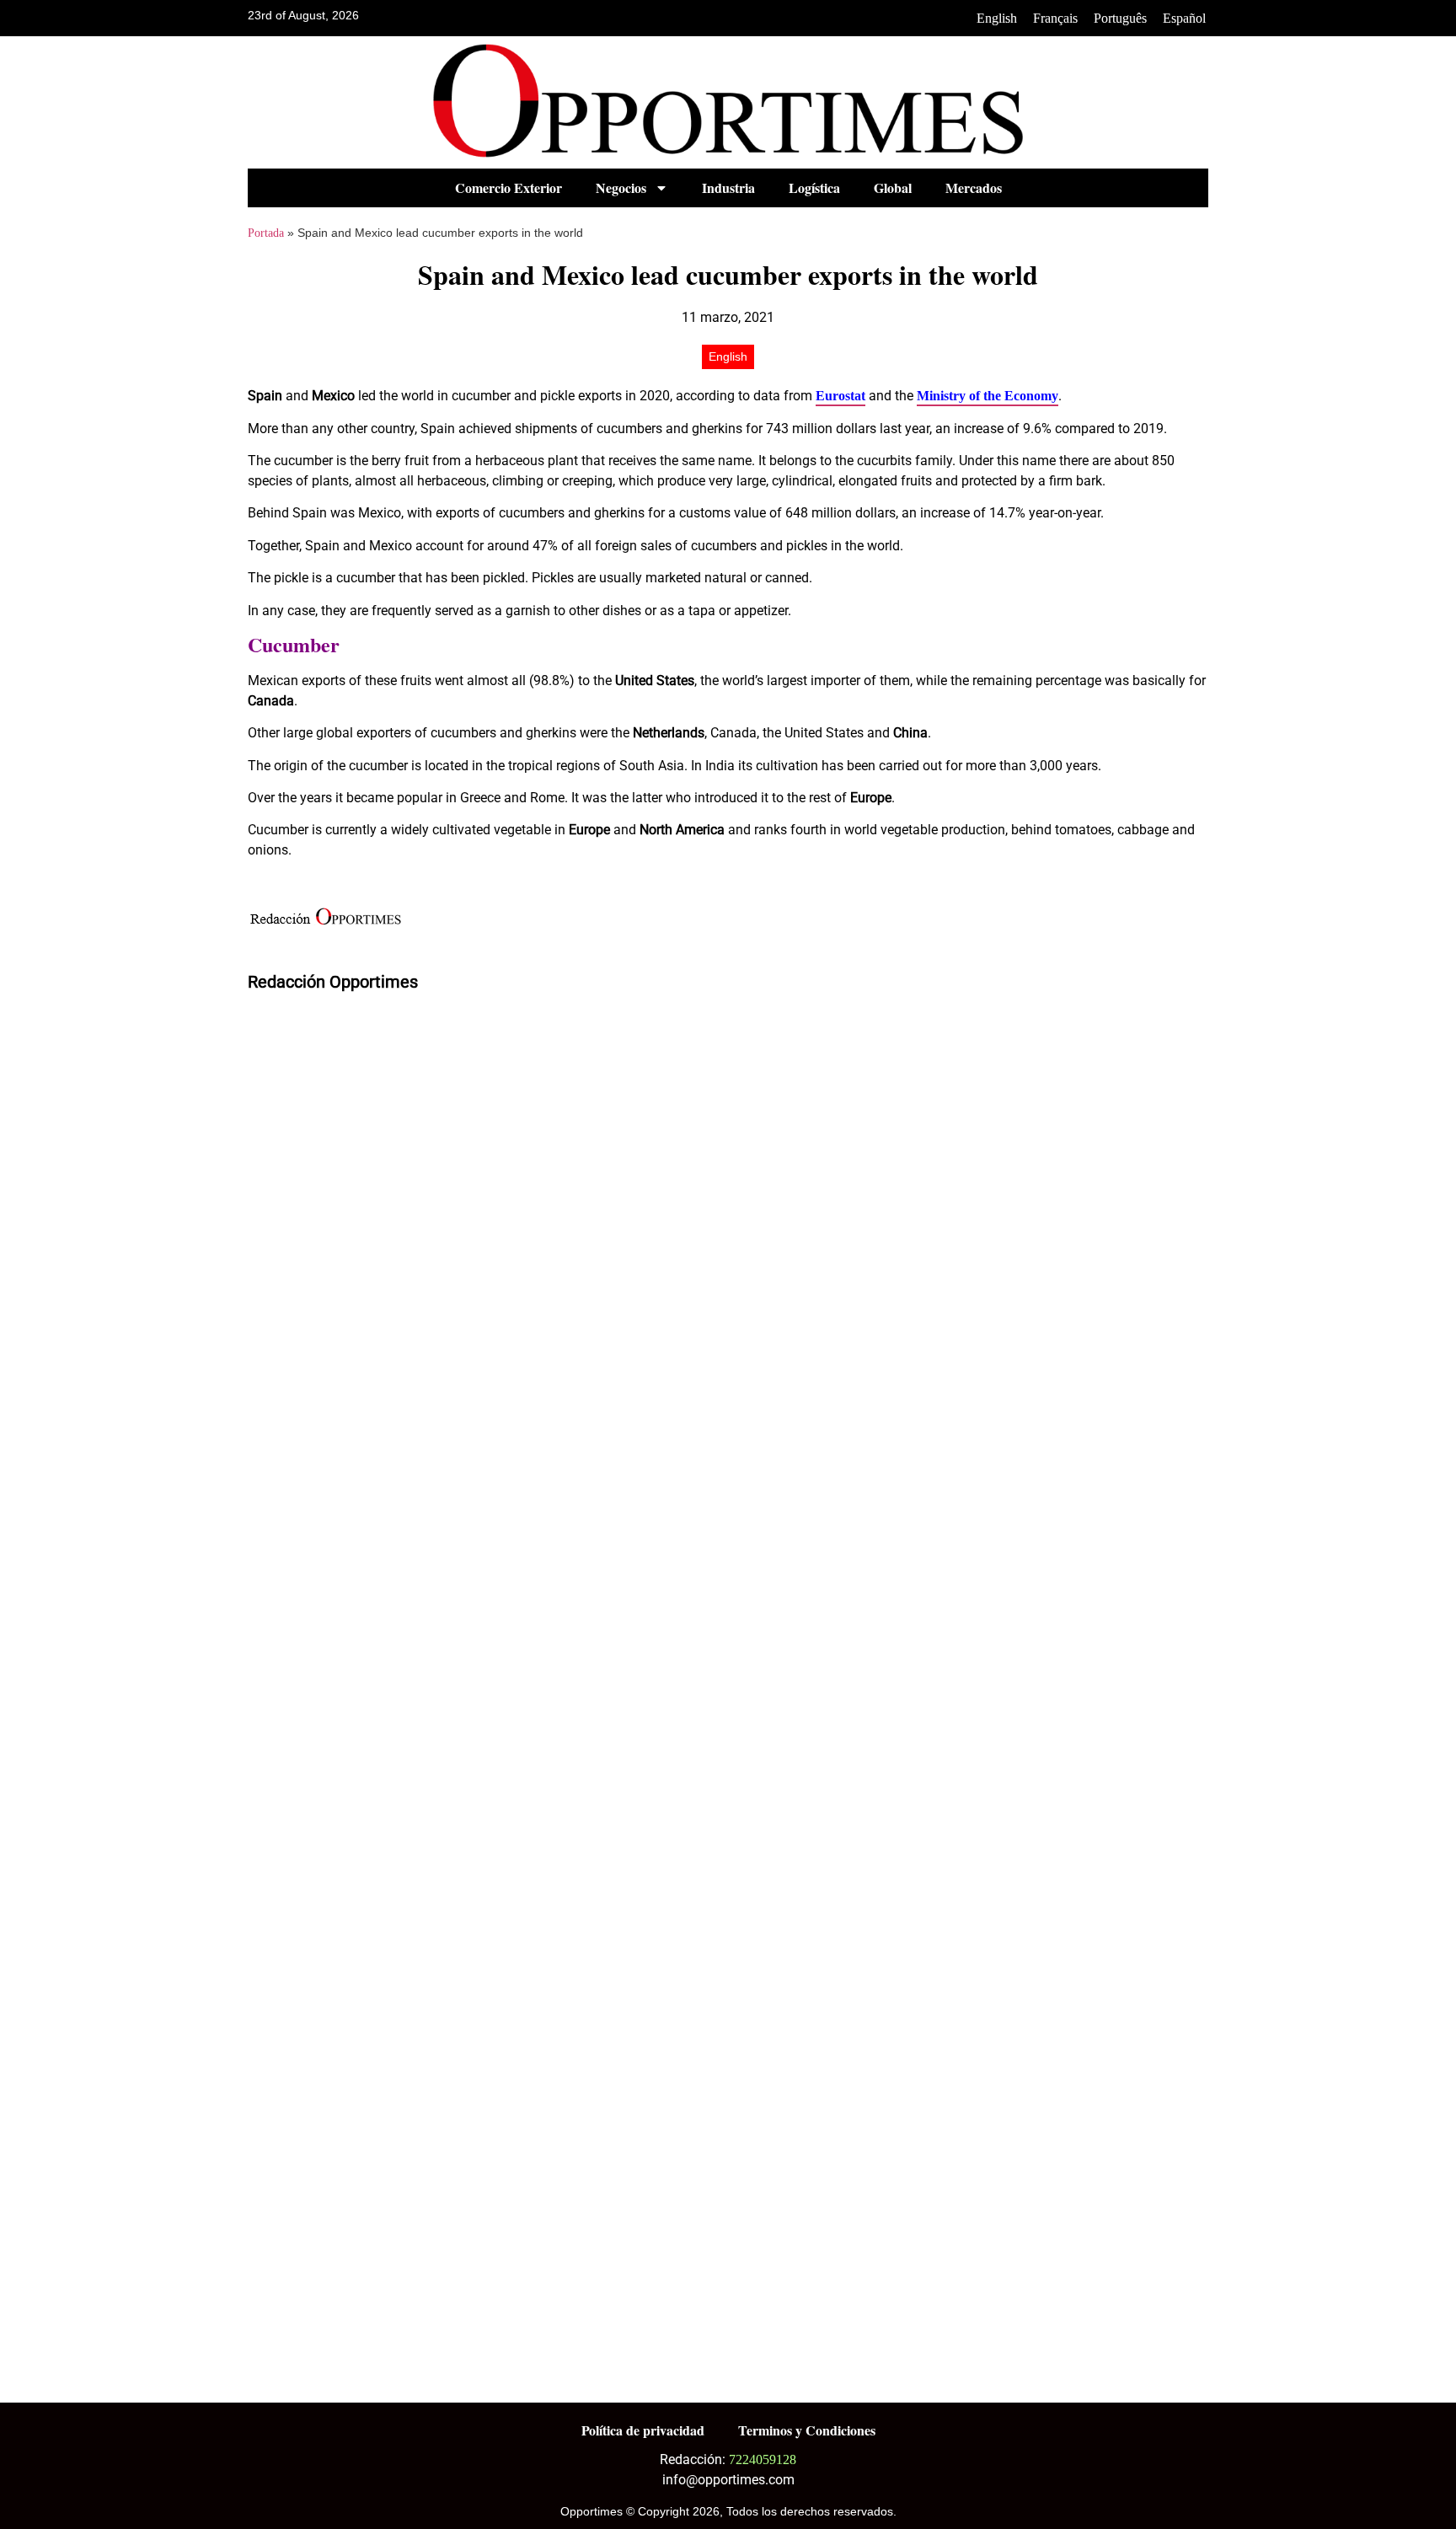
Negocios (621, 188)
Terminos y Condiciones (807, 2430)
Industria (728, 188)
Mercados (974, 188)
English (997, 18)
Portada (266, 233)
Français (1055, 18)
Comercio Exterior (509, 188)
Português (1120, 18)
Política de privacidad (643, 2430)
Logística (814, 188)
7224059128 (763, 2459)
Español (1184, 18)
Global (893, 188)
